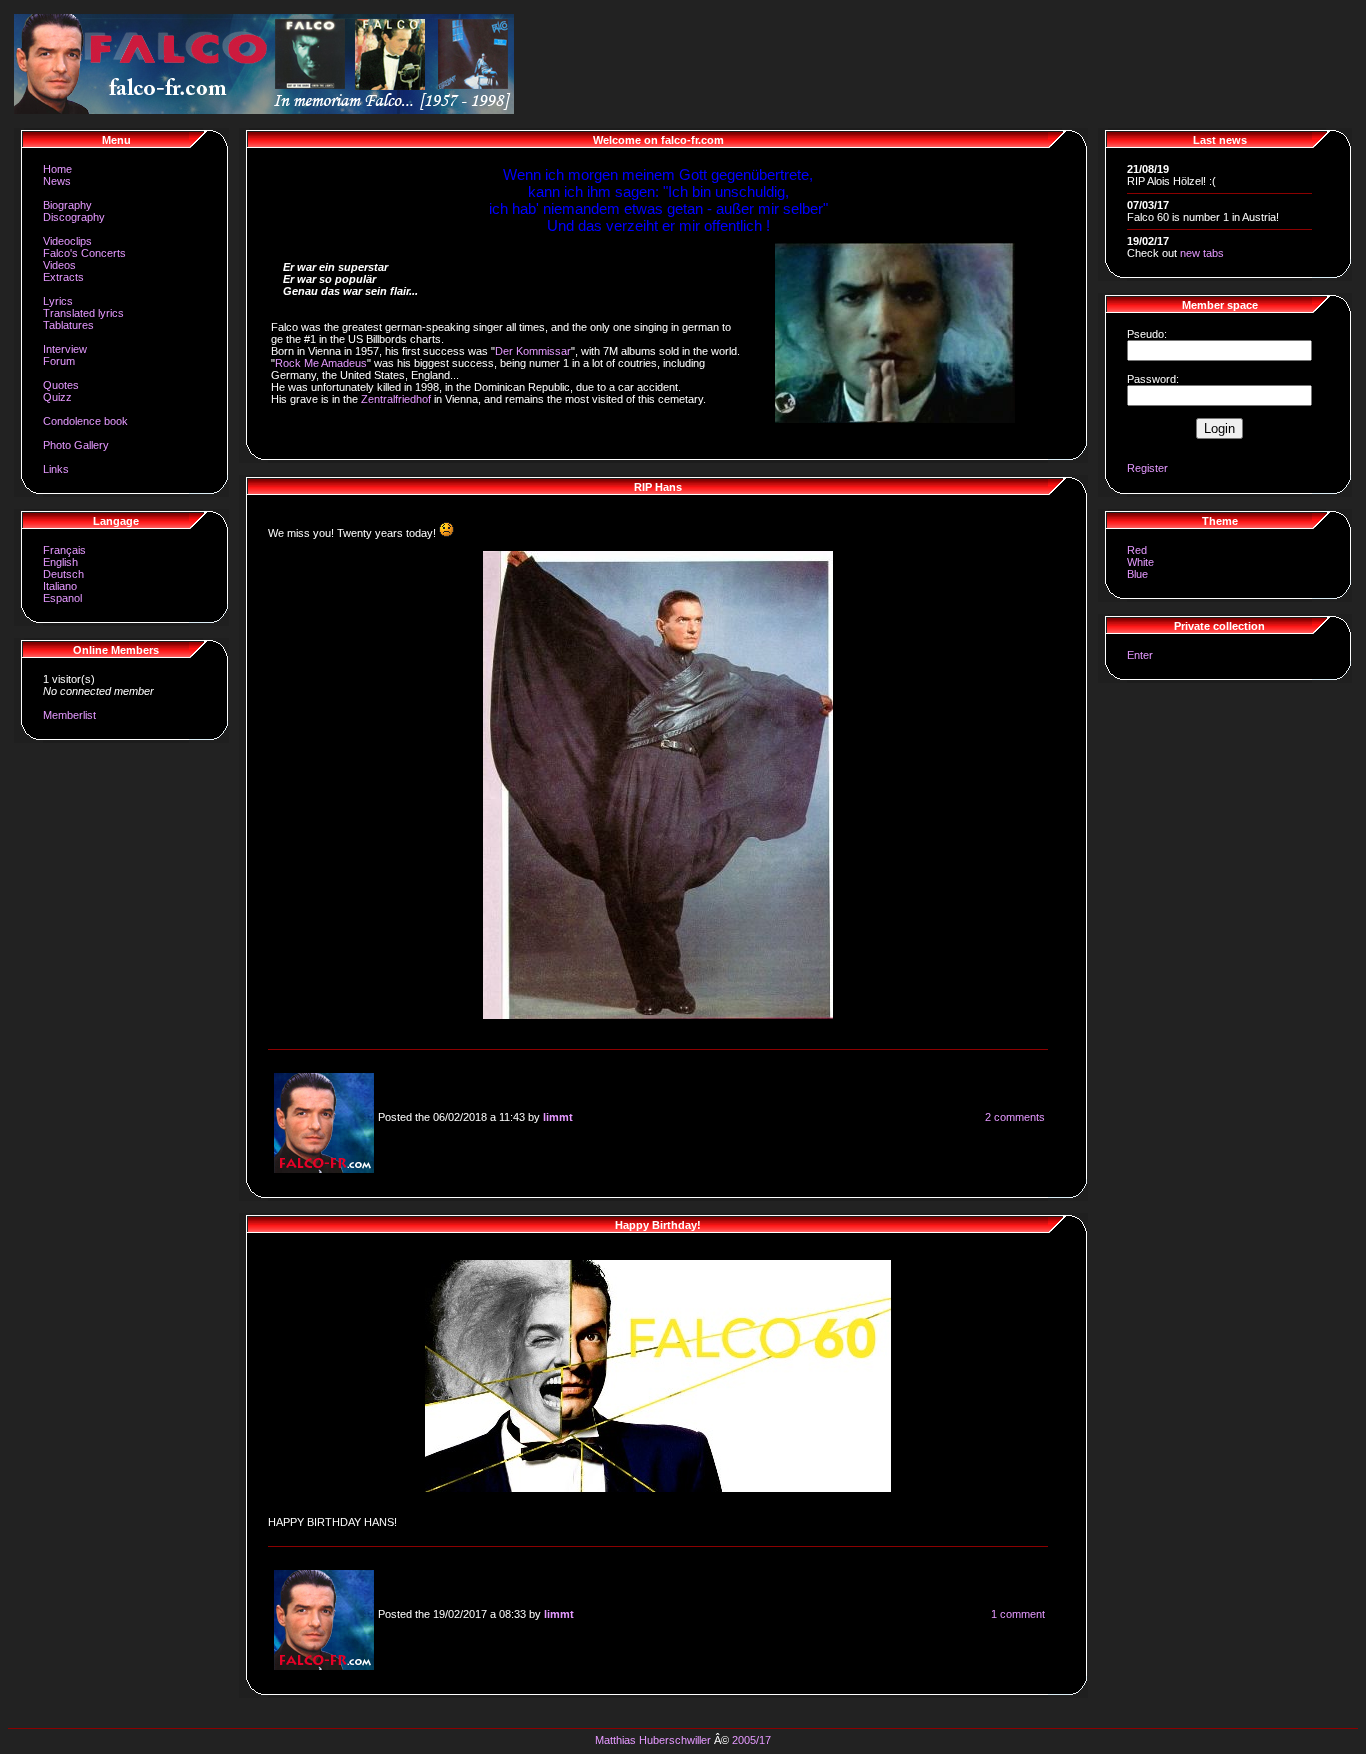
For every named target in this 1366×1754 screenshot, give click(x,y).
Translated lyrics (83, 313)
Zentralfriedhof (396, 399)
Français (64, 550)
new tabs (1202, 253)
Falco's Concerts (84, 253)
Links (56, 469)
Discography (74, 217)
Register (1147, 468)
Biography (67, 205)
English (60, 562)
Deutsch (63, 574)
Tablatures (68, 325)
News (57, 181)
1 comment (1018, 1614)
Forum (59, 361)
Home (57, 169)
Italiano (60, 586)
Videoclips (67, 241)
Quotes (61, 385)
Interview (65, 349)
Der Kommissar (533, 351)
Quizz (57, 397)
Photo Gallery (76, 445)
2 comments (1015, 1117)
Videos (59, 265)
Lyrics (58, 301)
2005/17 (751, 1740)
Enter (1140, 655)
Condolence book (85, 421)
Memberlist (69, 715)
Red (1137, 550)
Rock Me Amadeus (321, 363)
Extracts (63, 277)
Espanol (62, 598)
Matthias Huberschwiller (653, 1740)
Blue (1137, 574)
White (1140, 562)
